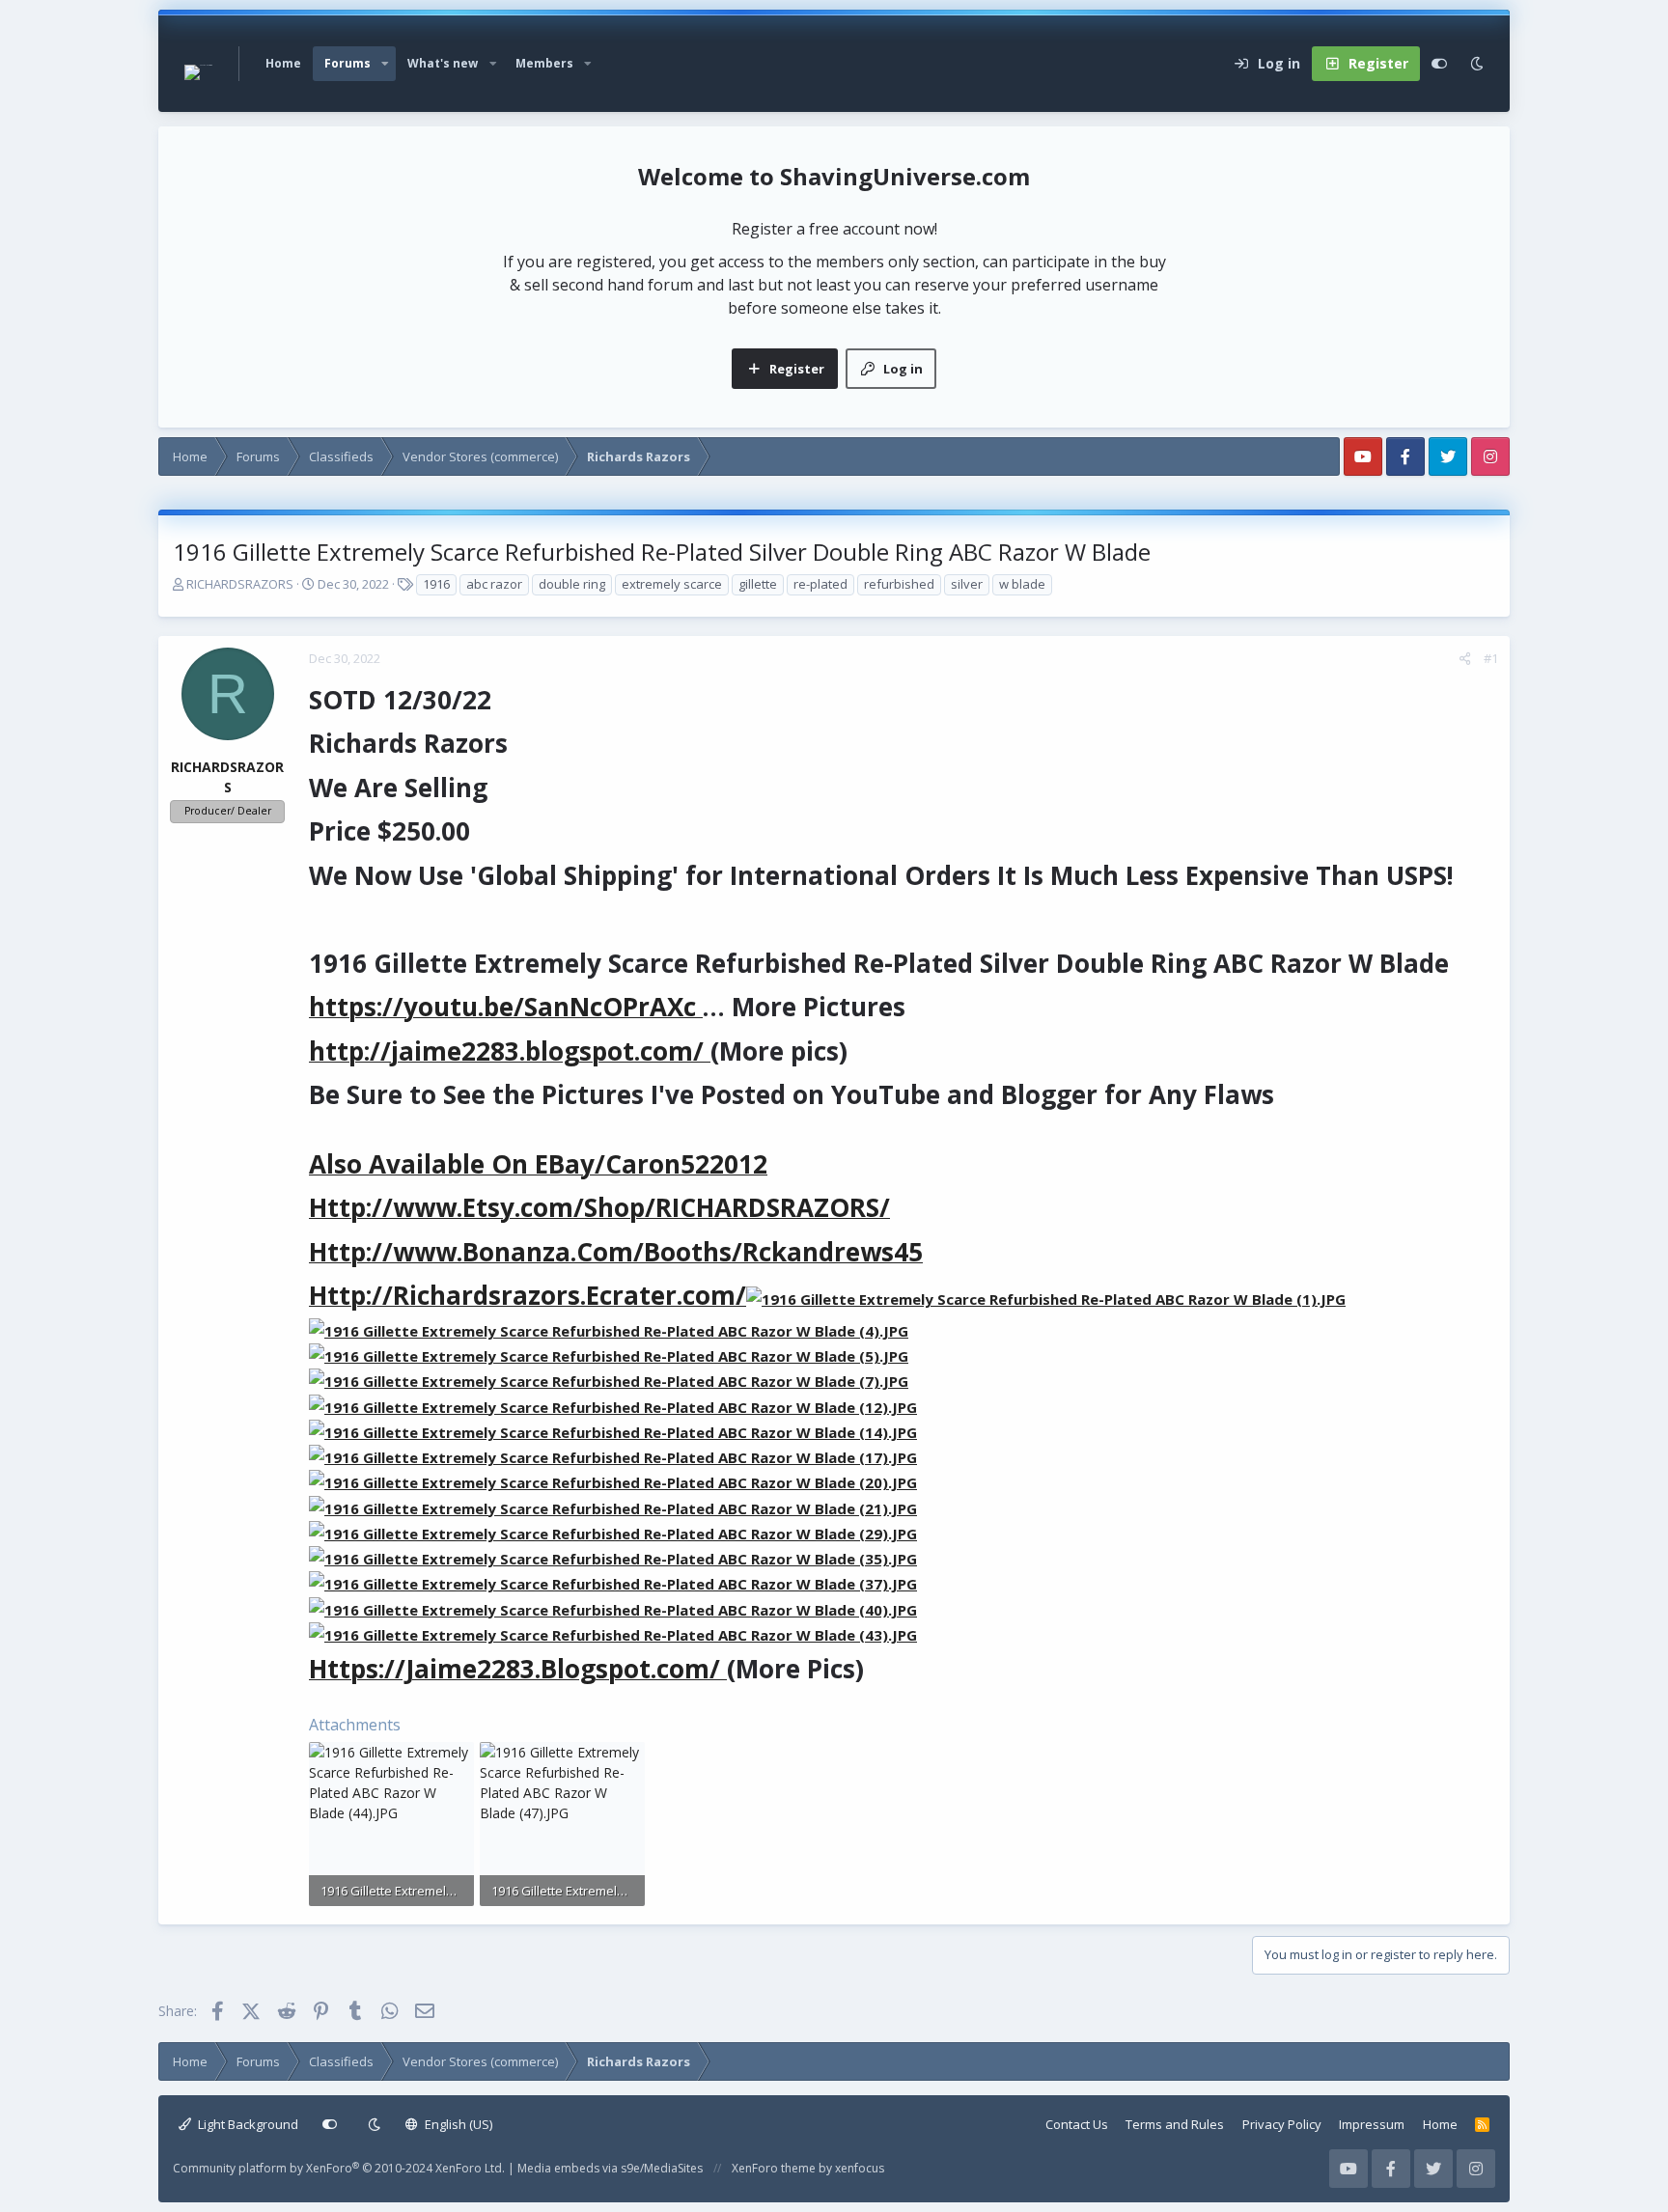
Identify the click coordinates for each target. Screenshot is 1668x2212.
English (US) (457, 2124)
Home (283, 63)
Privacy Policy (1282, 2124)
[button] (385, 64)
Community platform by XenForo (339, 2168)
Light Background (247, 2124)
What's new (443, 63)
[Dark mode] (1477, 64)
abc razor (494, 584)
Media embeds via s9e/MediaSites (610, 2168)
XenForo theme (774, 2168)
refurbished (899, 584)
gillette (758, 584)
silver (967, 584)
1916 (436, 584)
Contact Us (1077, 2124)
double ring (572, 584)
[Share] (1465, 659)
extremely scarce (672, 584)
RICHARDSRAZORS (240, 584)
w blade (1022, 584)
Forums (347, 63)
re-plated (820, 584)
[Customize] (1439, 64)
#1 (1491, 658)
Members (544, 63)
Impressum (1372, 2124)
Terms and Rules (1175, 2124)
